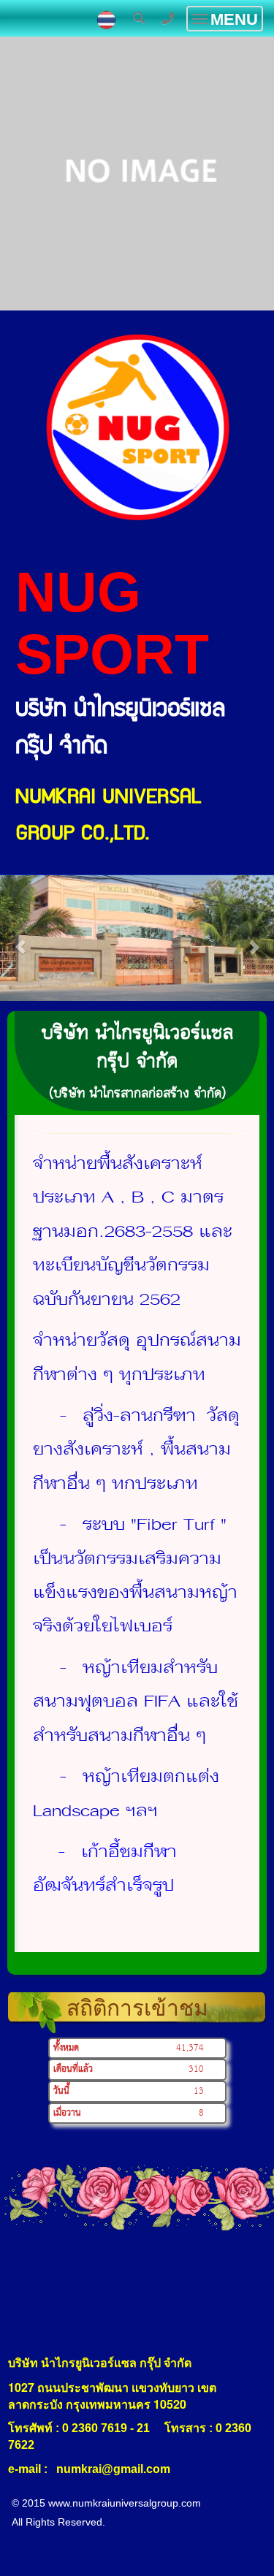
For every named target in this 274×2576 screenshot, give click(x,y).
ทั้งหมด (66, 2048)
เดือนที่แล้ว (73, 2069)
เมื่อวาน (67, 2113)
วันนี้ (61, 2091)
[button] (20, 939)
